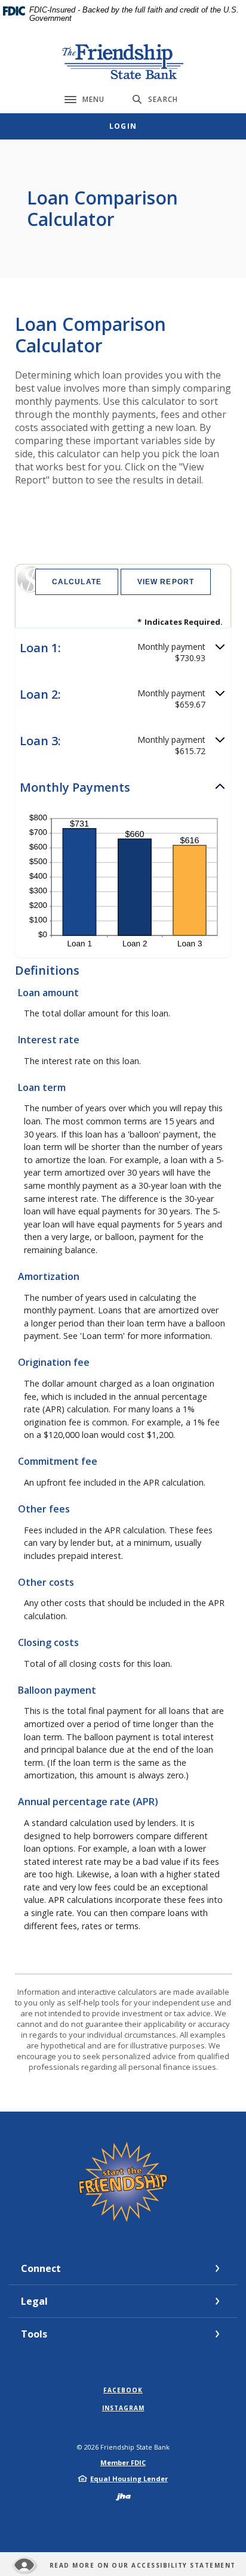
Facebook (123, 2390)
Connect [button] (41, 2268)
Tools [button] (34, 2334)
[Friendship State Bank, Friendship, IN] (123, 61)
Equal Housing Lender (129, 2479)
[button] (123, 652)
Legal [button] (34, 2301)
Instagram (123, 2408)
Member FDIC (123, 2462)
